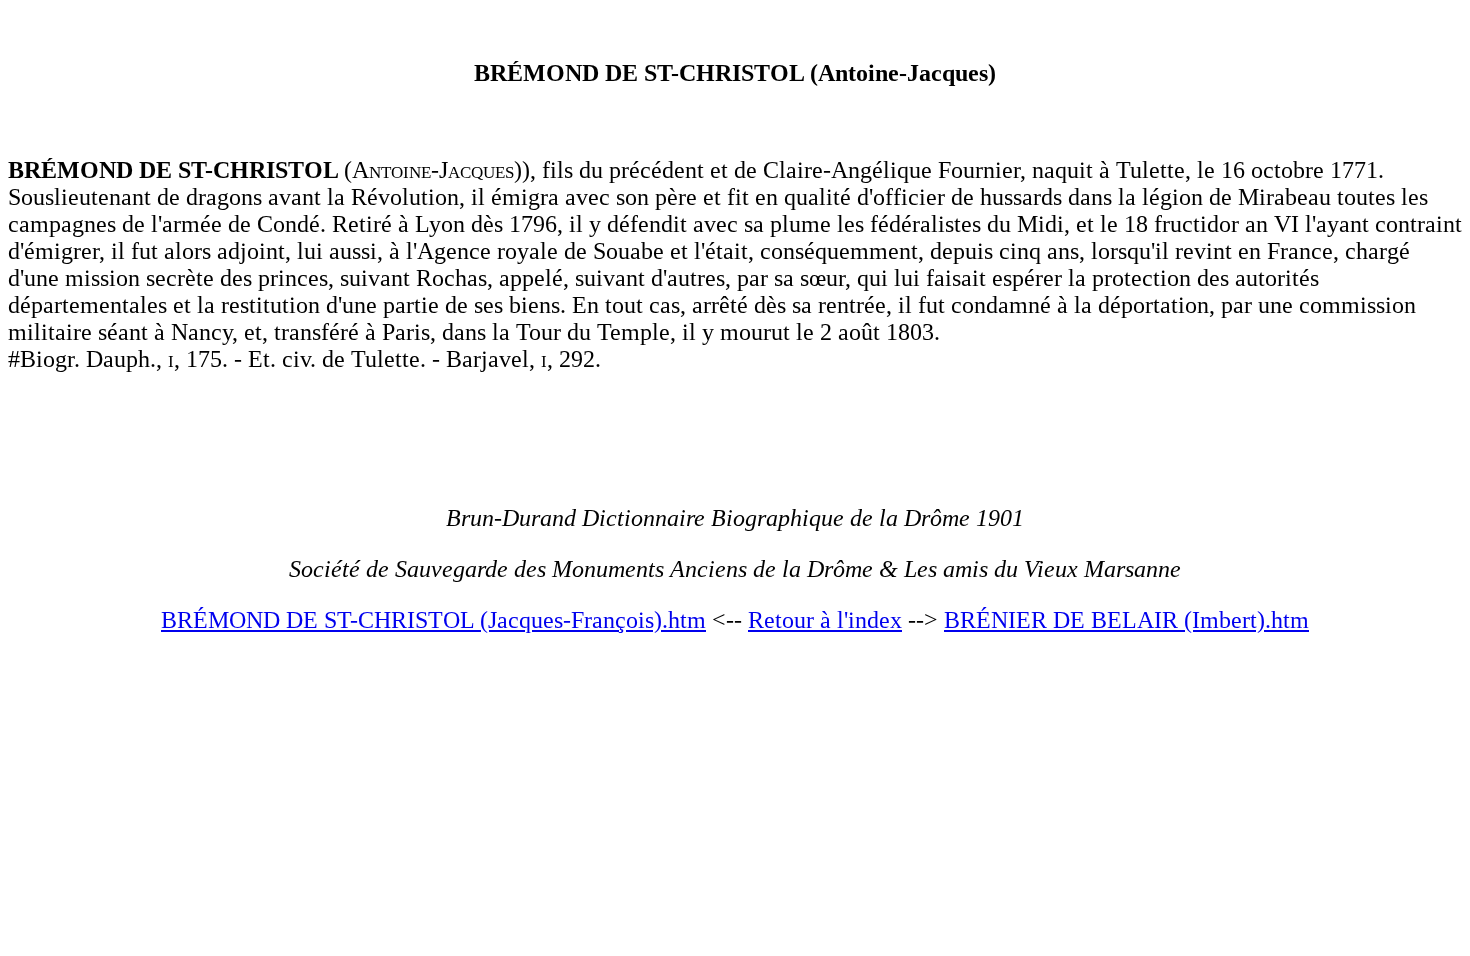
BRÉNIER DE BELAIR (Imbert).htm (1126, 620)
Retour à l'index (825, 620)
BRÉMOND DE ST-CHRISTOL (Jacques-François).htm (433, 620)
